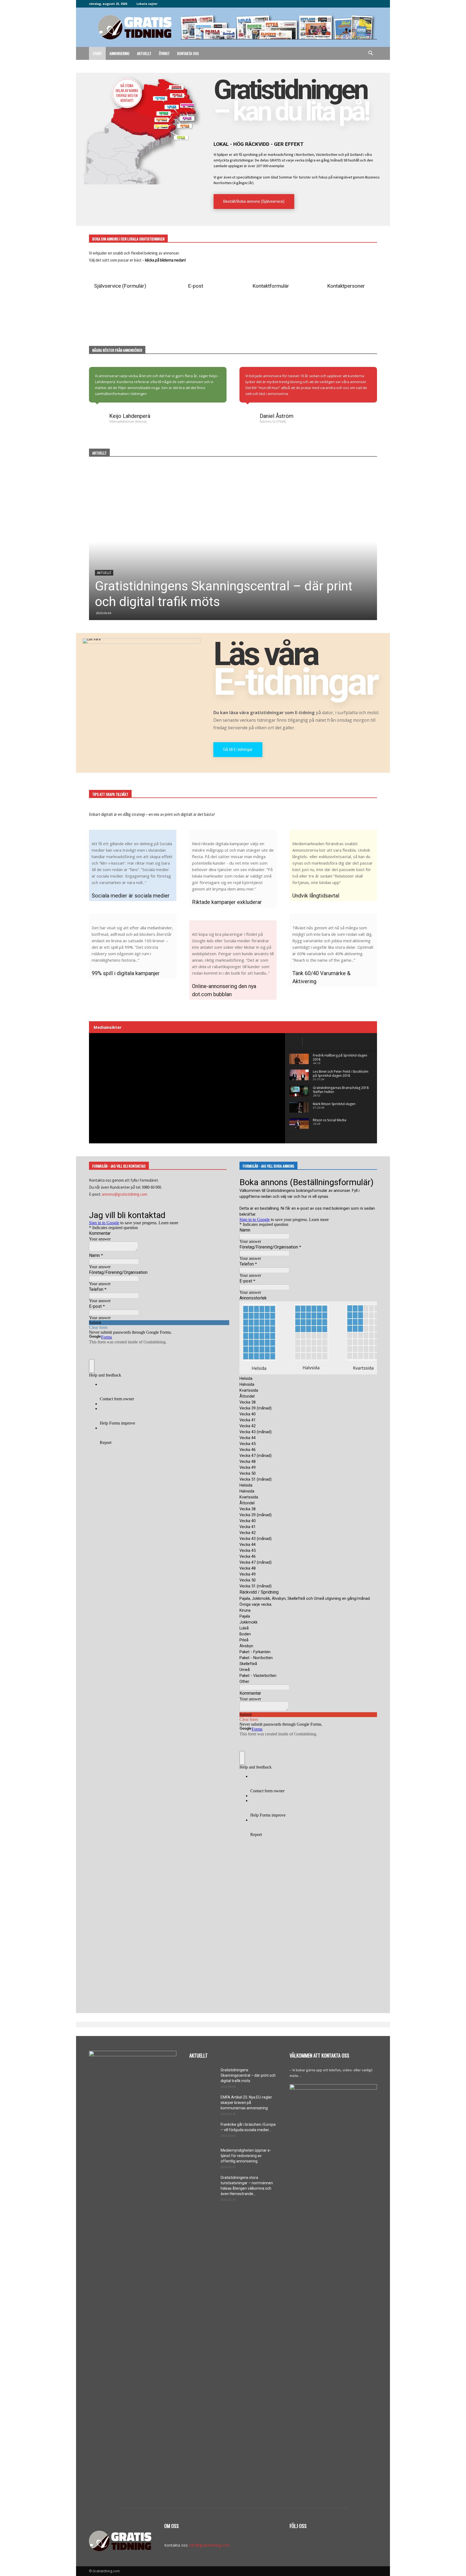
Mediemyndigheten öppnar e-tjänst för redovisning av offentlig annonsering (246, 2156)
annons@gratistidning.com (125, 1194)
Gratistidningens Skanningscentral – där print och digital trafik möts (248, 2075)
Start (97, 53)
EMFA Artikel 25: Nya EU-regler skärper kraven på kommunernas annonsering (246, 2103)
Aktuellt (144, 53)
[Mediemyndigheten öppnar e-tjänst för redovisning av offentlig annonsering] (203, 2157)
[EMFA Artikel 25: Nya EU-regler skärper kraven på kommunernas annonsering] (203, 2104)
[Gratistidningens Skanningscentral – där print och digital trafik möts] (233, 542)
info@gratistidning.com (209, 2545)
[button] (371, 54)
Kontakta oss (188, 53)
